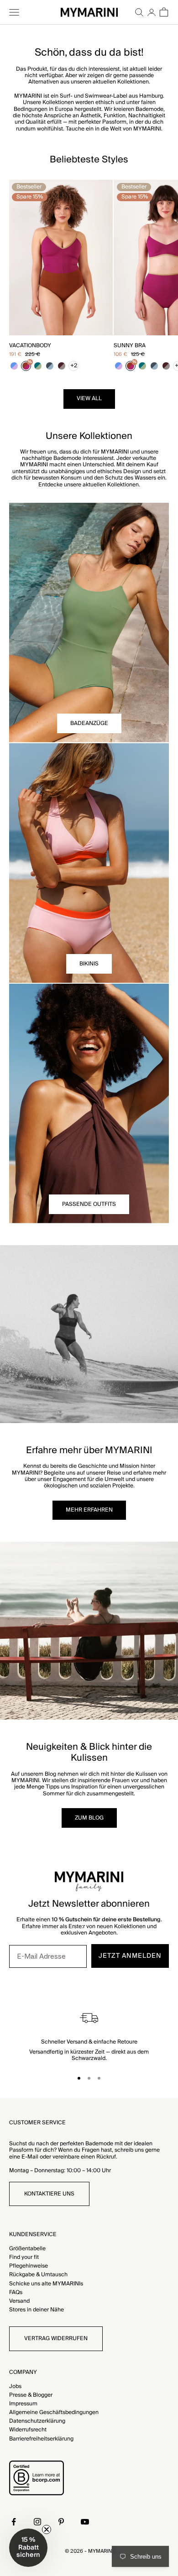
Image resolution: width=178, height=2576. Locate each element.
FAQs (16, 2292)
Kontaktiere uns (49, 2194)
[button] (28, 2548)
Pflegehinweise (29, 2266)
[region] (89, 2035)
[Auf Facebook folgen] (14, 2522)
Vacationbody (30, 346)
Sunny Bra (130, 346)
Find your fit (24, 2257)
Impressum (23, 2404)
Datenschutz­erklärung (37, 2421)
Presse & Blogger (31, 2395)
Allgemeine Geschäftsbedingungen (54, 2412)
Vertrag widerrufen (56, 2339)
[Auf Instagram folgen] (37, 2522)
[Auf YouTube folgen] (85, 2522)
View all (89, 399)
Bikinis (89, 964)
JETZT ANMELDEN (130, 1956)
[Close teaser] (47, 2529)
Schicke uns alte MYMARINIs (46, 2284)
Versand (19, 2301)
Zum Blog (89, 1818)
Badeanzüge (89, 723)
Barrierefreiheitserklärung (41, 2439)
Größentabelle (27, 2249)
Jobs (15, 2386)
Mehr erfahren (89, 1510)
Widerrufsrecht (28, 2430)
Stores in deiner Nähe (37, 2310)
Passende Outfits (89, 1204)
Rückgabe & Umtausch (38, 2275)
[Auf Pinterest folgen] (61, 2522)
